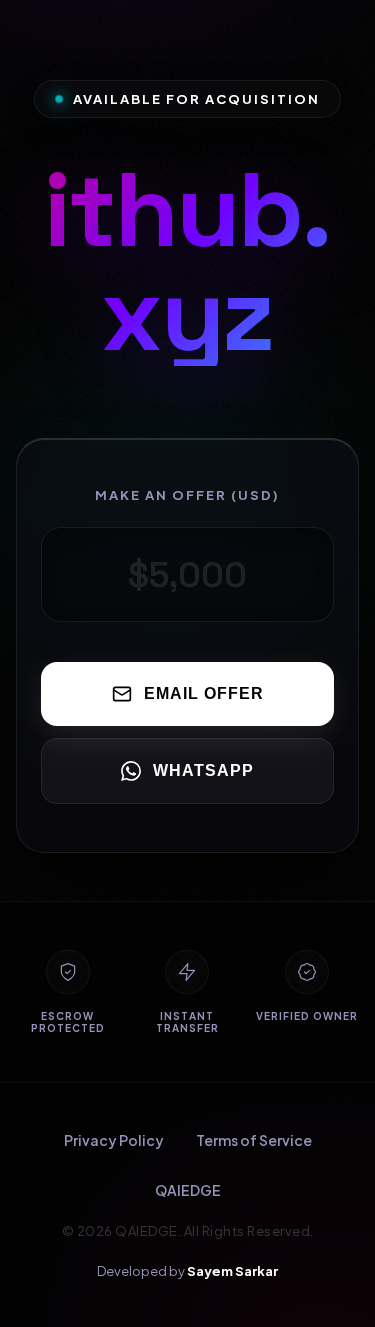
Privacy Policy (114, 1140)
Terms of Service (254, 1140)
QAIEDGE (188, 1190)
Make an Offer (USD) (187, 495)
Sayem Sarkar (232, 1271)
